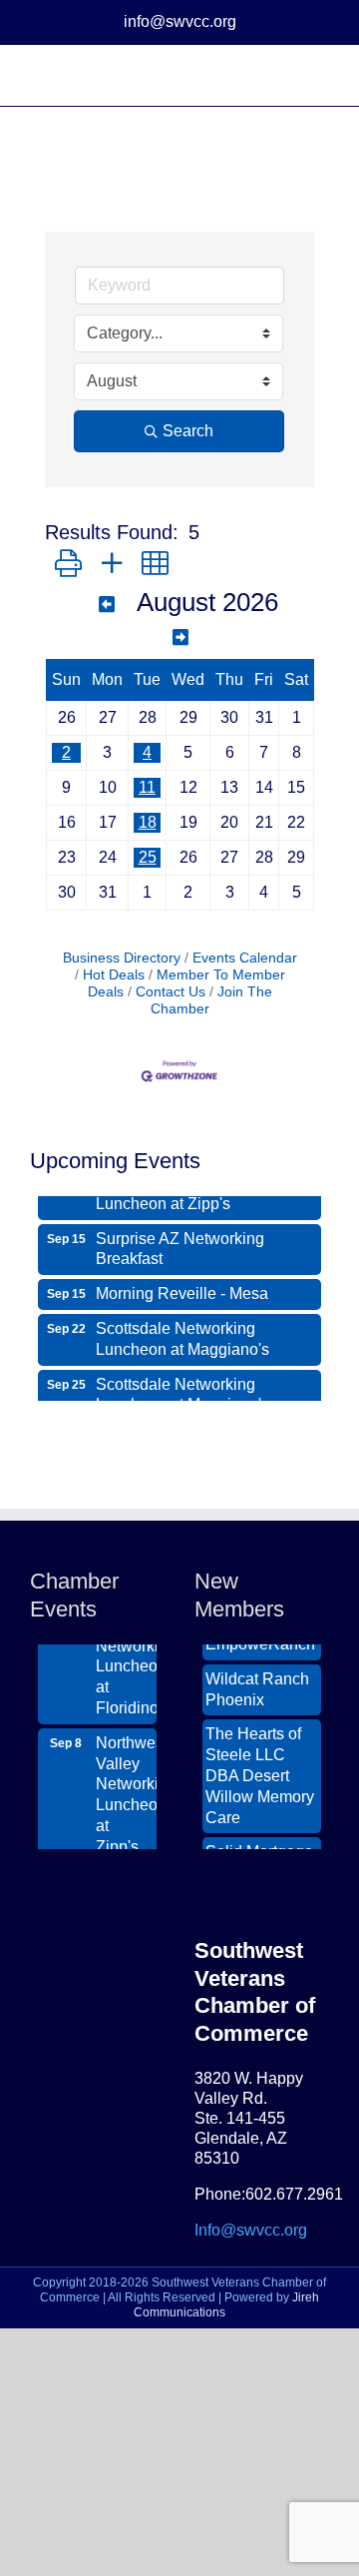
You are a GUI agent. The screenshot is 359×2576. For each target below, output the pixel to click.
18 (148, 822)
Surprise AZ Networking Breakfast (180, 1242)
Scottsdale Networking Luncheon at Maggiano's (182, 1332)
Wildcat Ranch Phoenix (257, 1683)
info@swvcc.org (180, 21)
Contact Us (171, 992)
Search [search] (188, 431)
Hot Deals (114, 975)
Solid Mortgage (259, 1846)
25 (148, 857)
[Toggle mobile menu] (321, 75)
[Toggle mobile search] (285, 75)
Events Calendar (245, 958)
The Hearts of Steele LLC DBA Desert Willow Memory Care (260, 1769)
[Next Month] (180, 638)
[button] (68, 564)
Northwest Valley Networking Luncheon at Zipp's (126, 1789)
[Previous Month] (107, 605)
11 (147, 787)
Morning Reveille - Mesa (182, 1287)
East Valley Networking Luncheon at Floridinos (126, 1650)
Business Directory (122, 958)
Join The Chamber (211, 1000)
